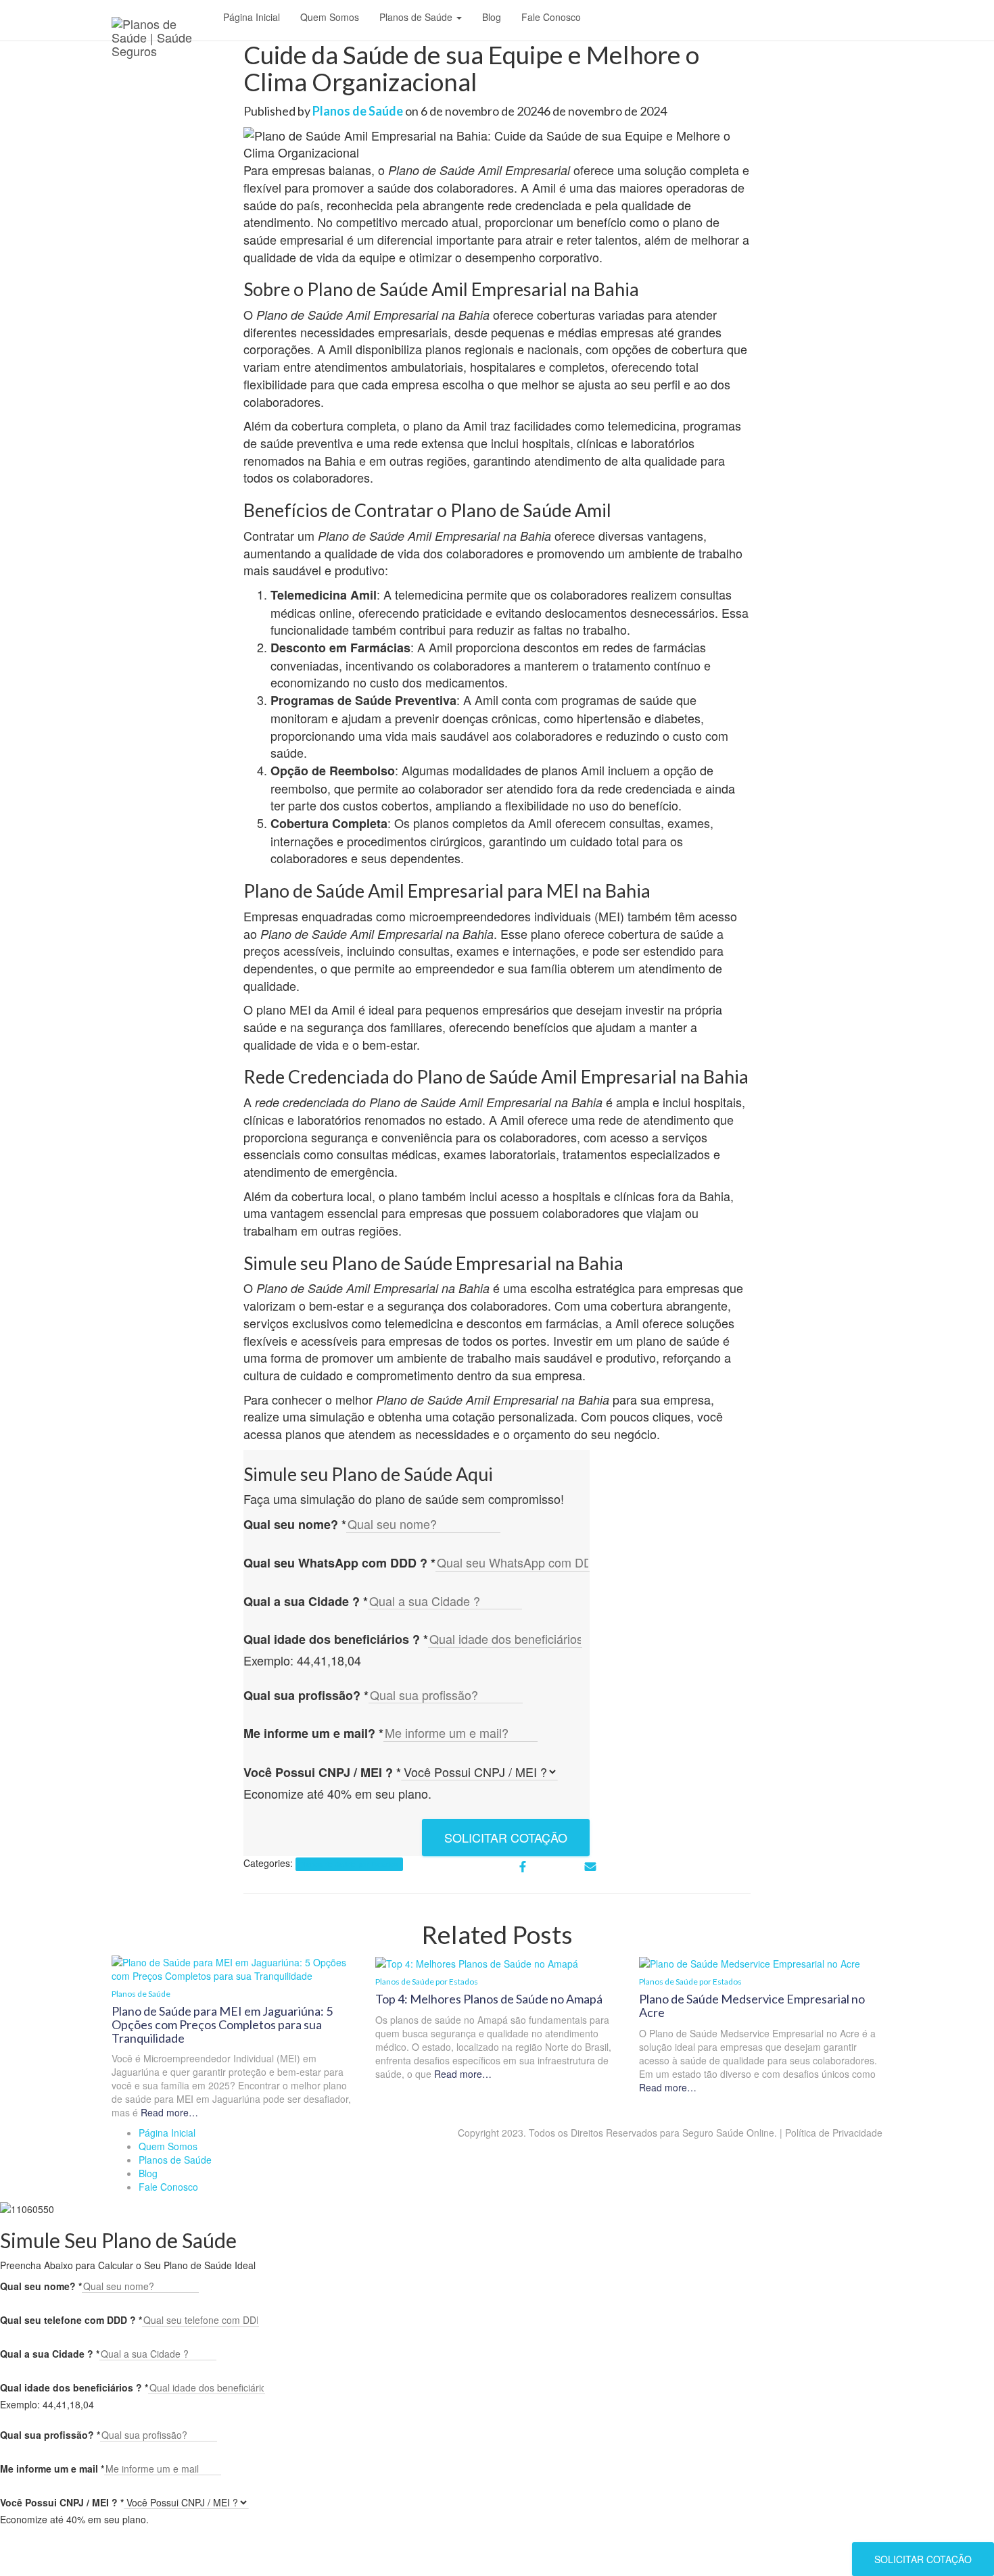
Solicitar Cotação (506, 1837)
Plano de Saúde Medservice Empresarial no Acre (752, 2006)
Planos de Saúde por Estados (349, 1864)
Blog (492, 17)
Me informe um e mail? (313, 1733)
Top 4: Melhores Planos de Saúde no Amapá (489, 1999)
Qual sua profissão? (306, 1696)
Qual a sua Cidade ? (306, 1602)
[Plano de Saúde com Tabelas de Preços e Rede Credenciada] (162, 24)
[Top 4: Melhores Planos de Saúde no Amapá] (477, 1962)
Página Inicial (252, 17)
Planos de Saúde (417, 17)
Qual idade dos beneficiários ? (336, 1639)
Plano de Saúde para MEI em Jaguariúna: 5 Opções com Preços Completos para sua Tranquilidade (222, 2024)
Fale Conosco (551, 17)
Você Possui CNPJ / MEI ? (322, 1773)
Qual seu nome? (295, 1525)
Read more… (168, 2112)
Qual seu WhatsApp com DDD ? (339, 1563)
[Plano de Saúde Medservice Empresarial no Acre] (750, 1962)
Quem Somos (330, 17)
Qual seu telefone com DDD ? (71, 2320)
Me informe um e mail (52, 2469)
